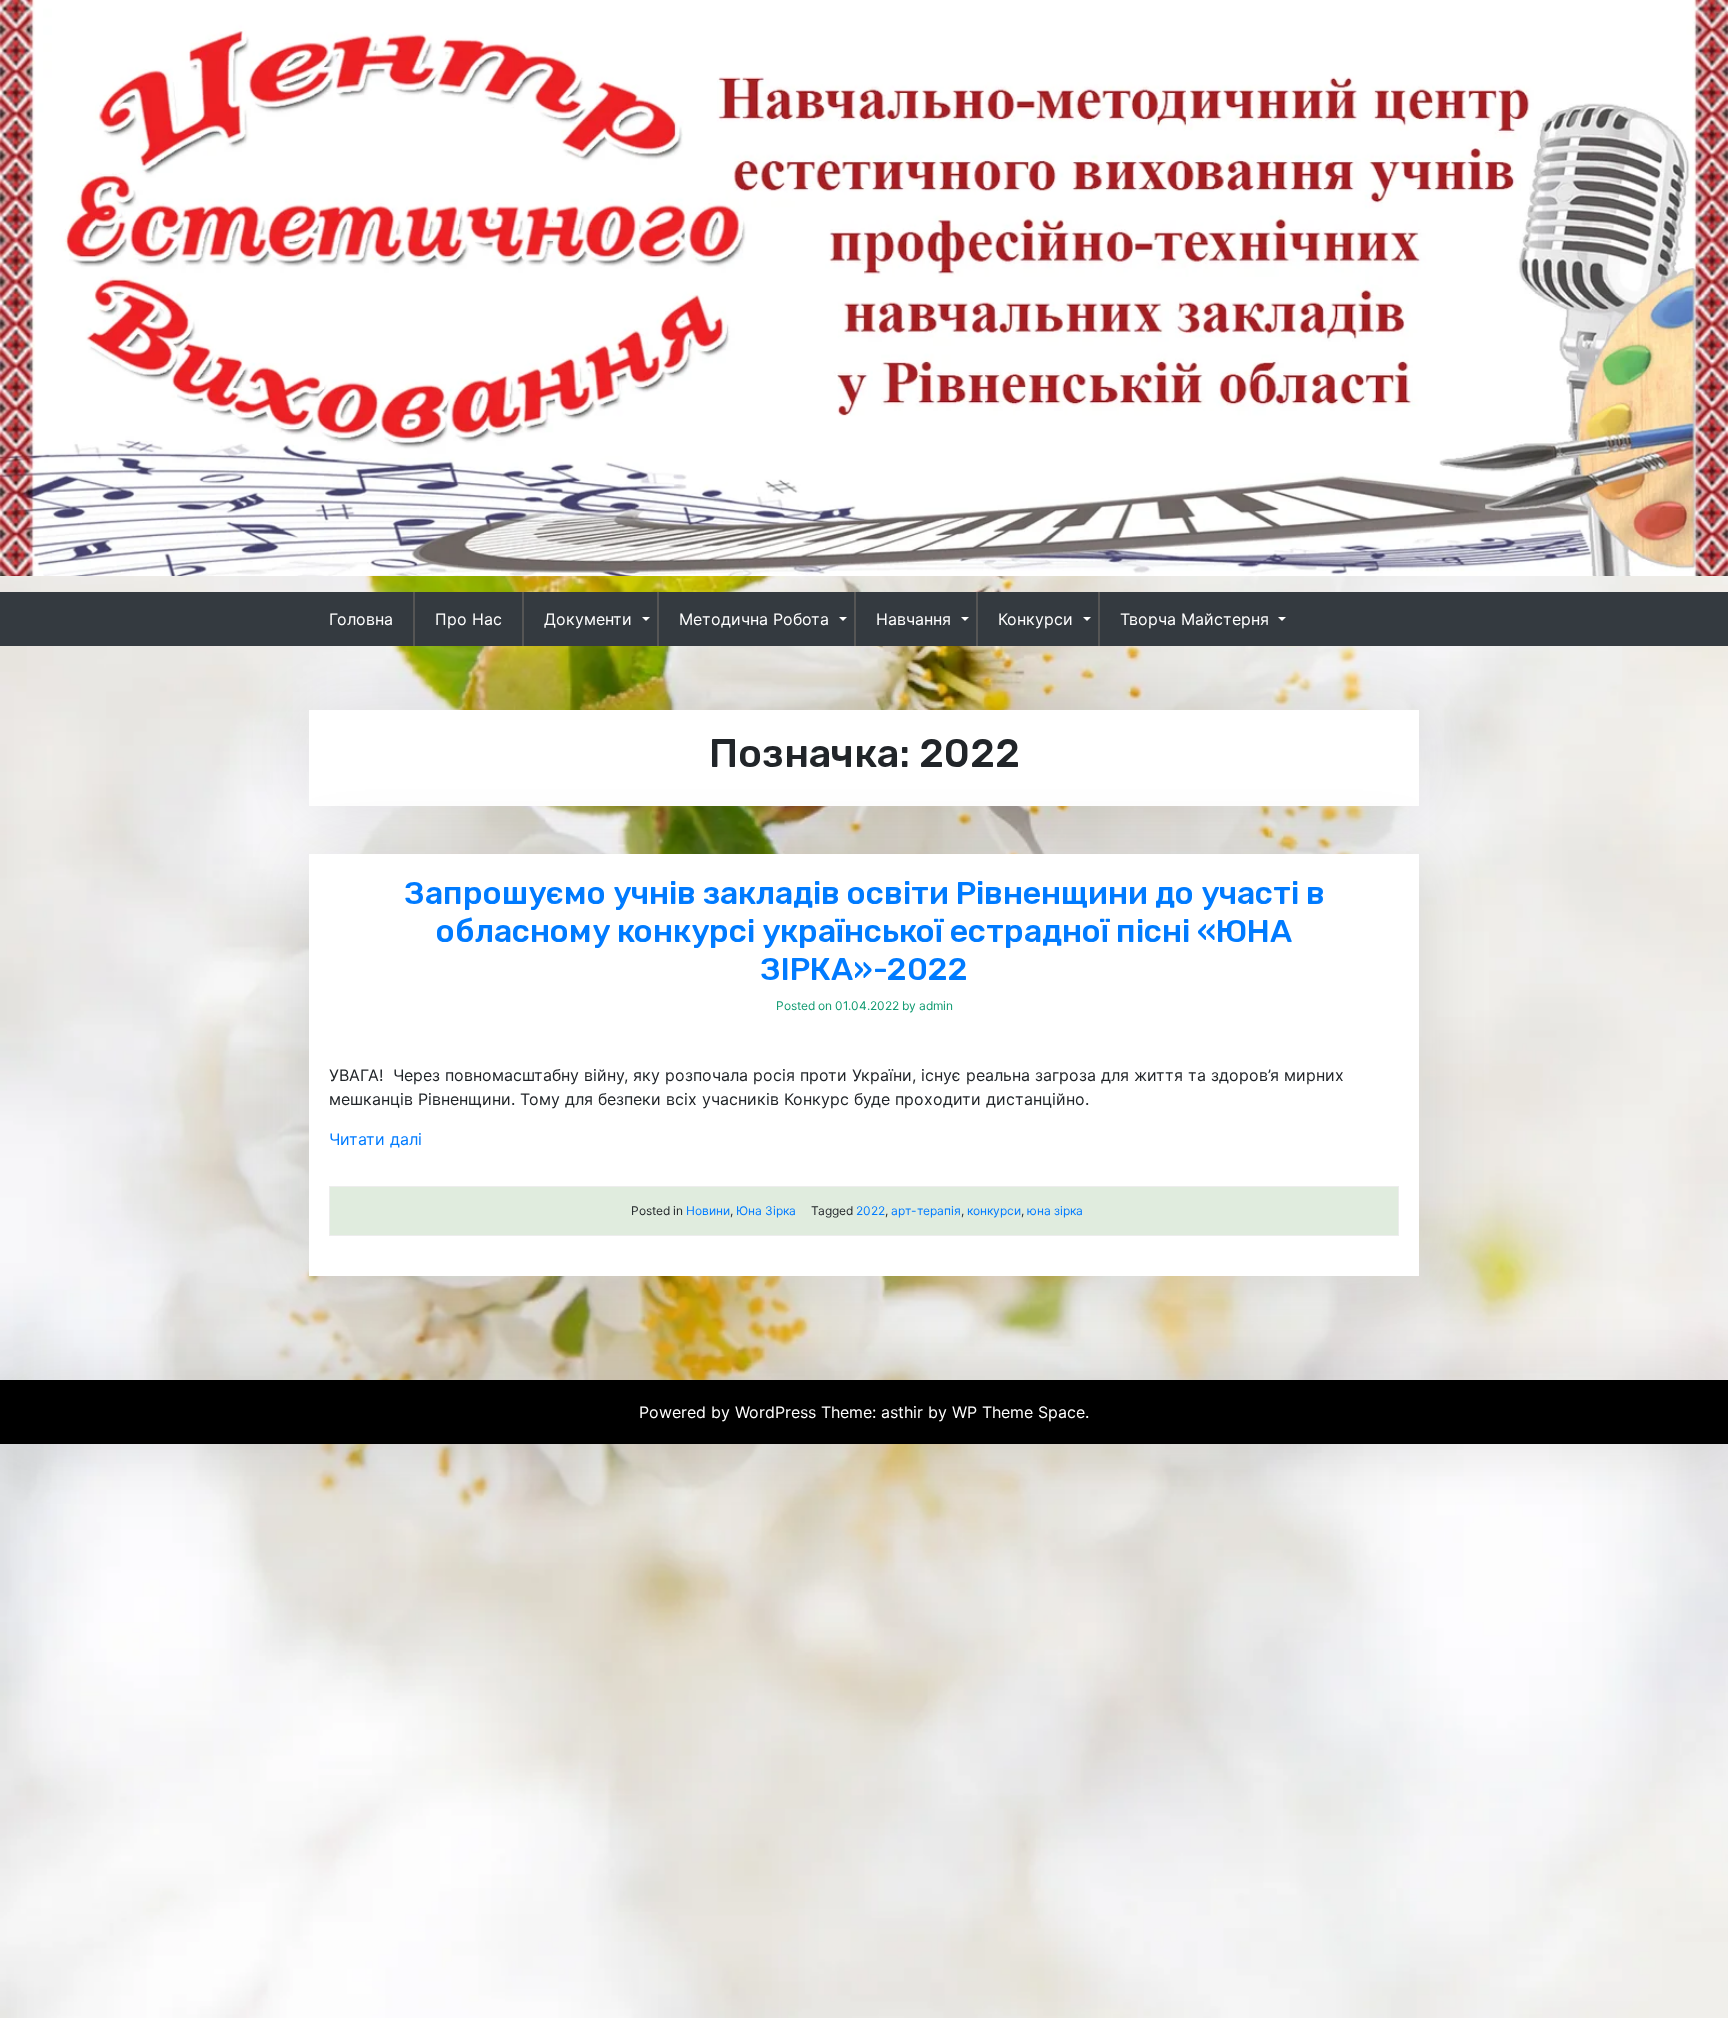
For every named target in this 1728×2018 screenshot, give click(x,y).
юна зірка (1055, 1210)
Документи (588, 619)
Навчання (913, 619)
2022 (870, 1210)
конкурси (994, 1210)
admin (936, 1005)
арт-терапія (926, 1210)
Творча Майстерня (1194, 619)
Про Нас (468, 619)
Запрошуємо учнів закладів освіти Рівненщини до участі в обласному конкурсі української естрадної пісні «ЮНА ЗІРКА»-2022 (864, 931)
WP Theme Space (1018, 1412)
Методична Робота (754, 619)
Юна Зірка (766, 1210)
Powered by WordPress (730, 1412)
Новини (708, 1210)
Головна (361, 619)
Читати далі (375, 1139)
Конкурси (1035, 619)
